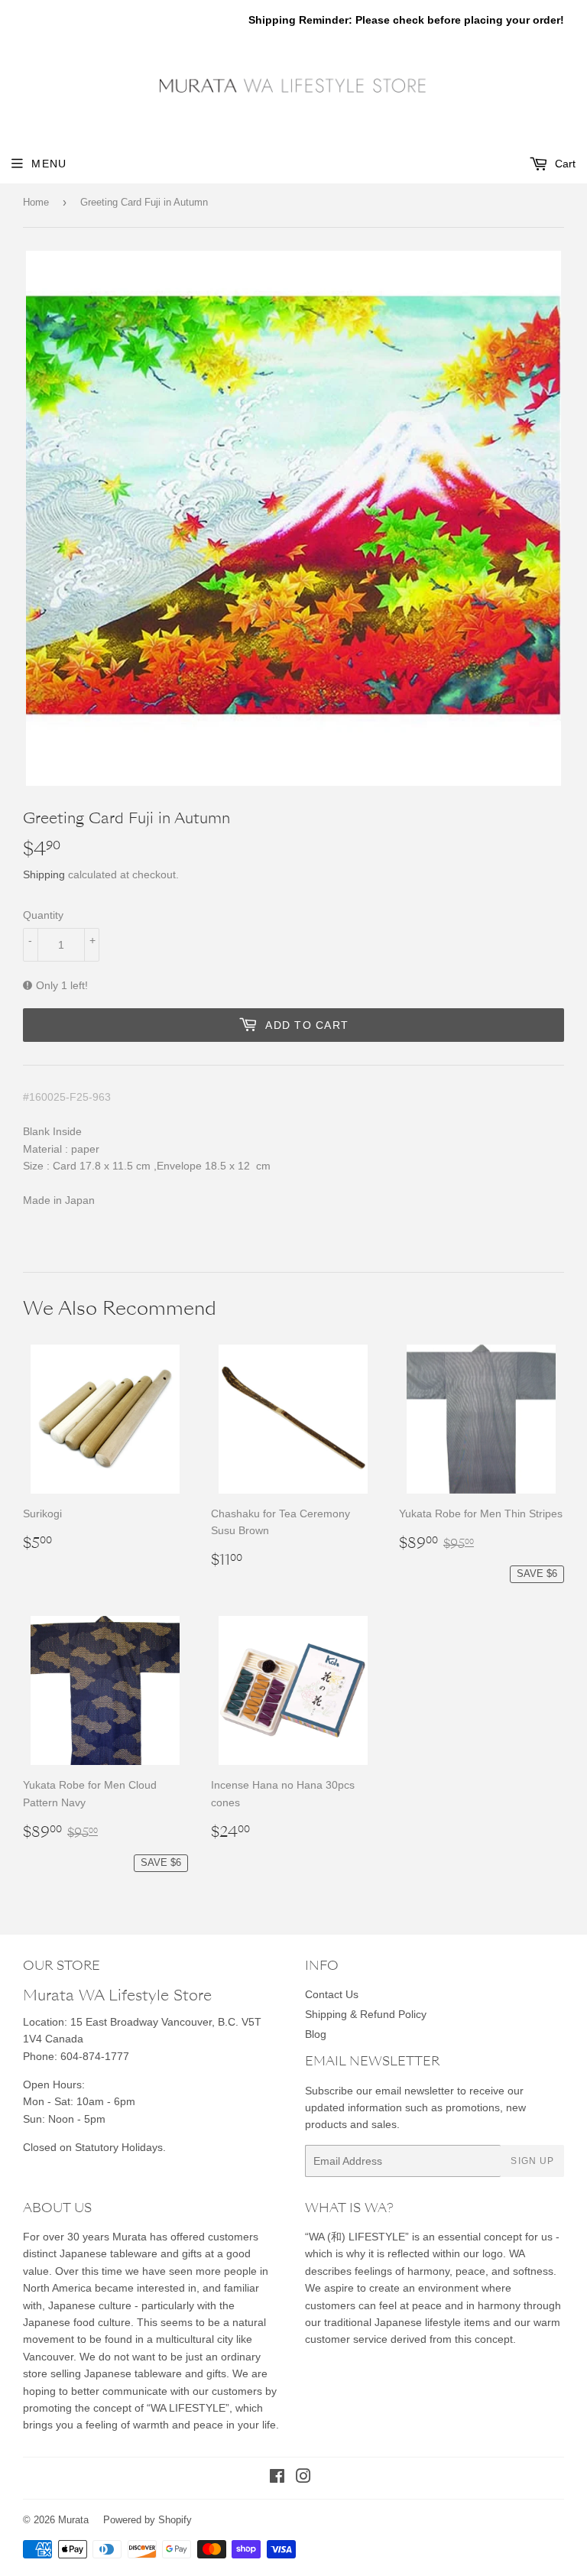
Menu (49, 164)
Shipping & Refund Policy (366, 2014)
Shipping (44, 874)
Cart (564, 164)
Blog (316, 2034)
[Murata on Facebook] (277, 2478)
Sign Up (532, 2161)
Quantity (43, 915)
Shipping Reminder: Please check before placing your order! (406, 20)
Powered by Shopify (148, 2520)
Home (36, 202)
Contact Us (332, 1994)
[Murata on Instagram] (303, 2478)
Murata (73, 2520)
